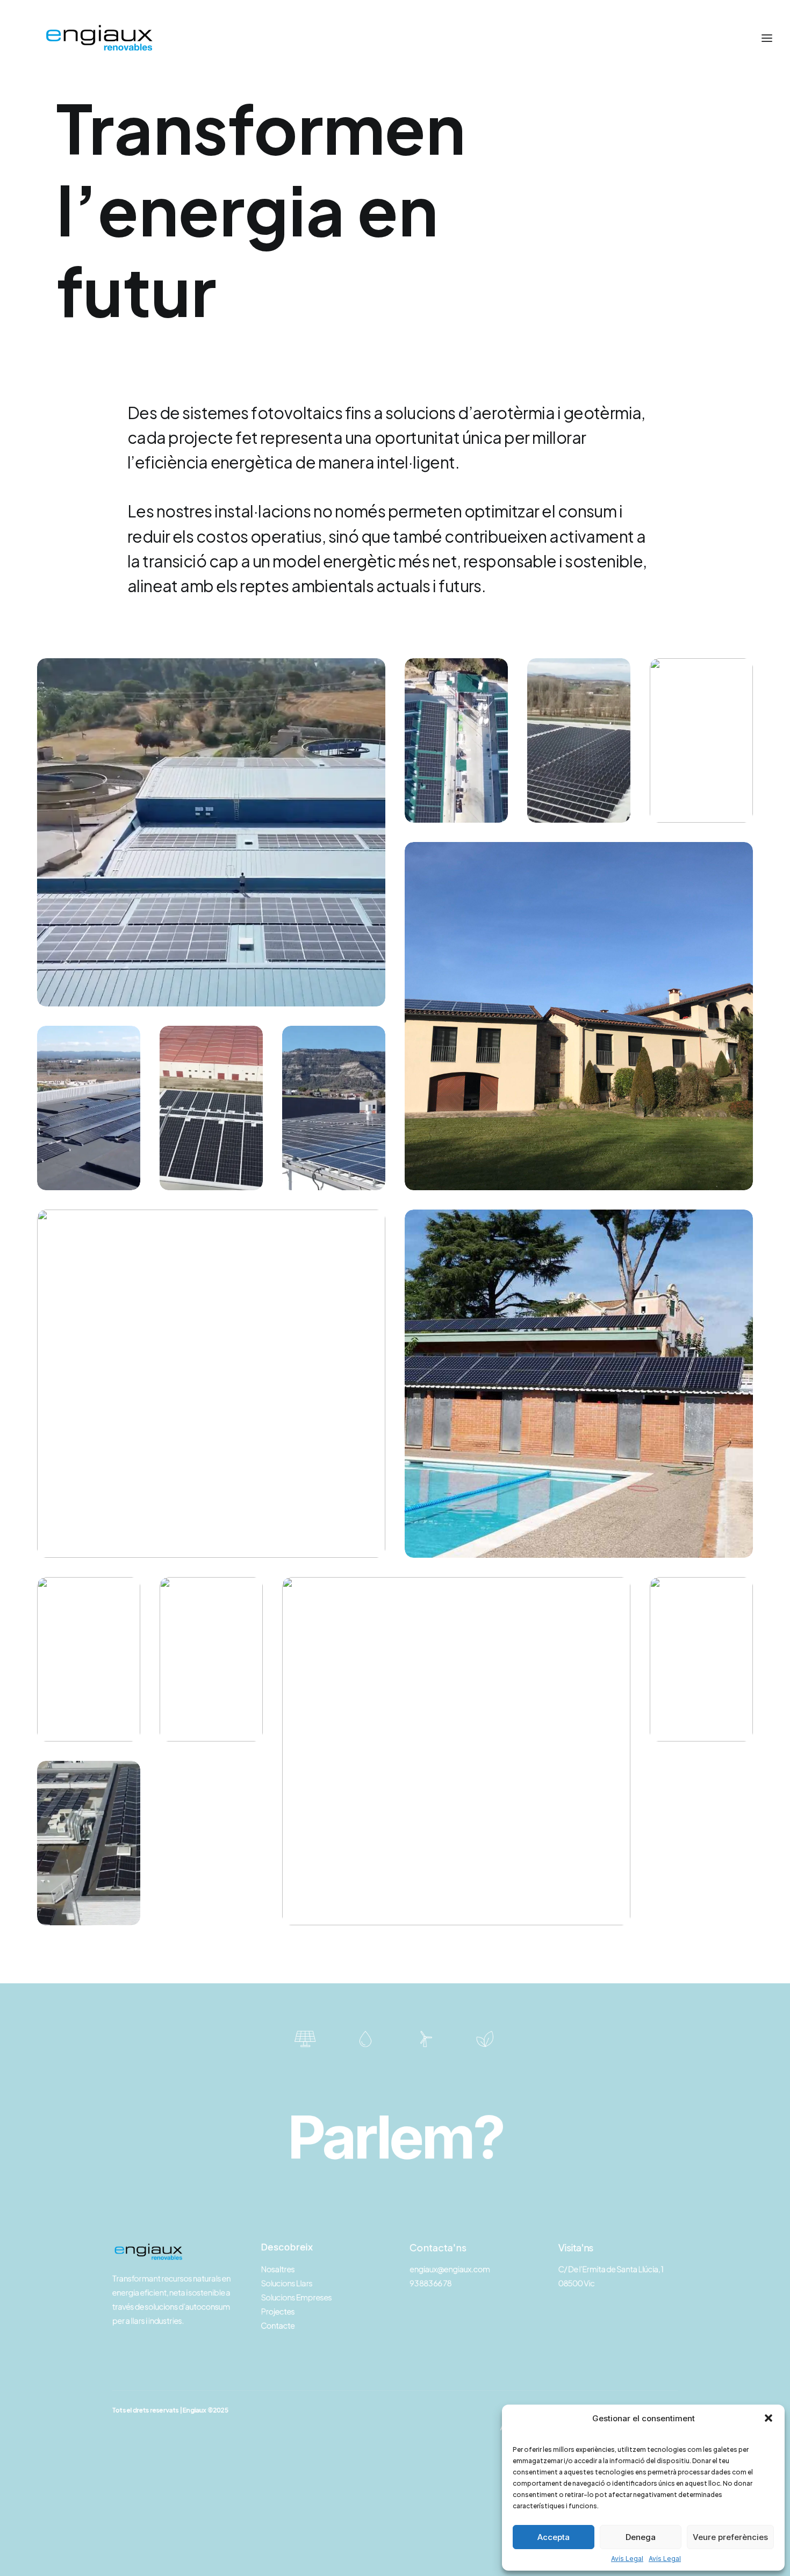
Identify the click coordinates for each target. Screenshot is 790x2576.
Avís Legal (627, 2559)
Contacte (278, 2325)
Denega (641, 2537)
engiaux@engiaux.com (450, 2269)
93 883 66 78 (430, 2283)
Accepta (554, 2537)
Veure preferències (730, 2537)
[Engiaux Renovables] (98, 38)
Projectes (278, 2311)
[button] (769, 2418)
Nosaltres (278, 2269)
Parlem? (395, 2137)
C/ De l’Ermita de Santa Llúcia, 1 (611, 2269)
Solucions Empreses (296, 2297)
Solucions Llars (286, 2283)
